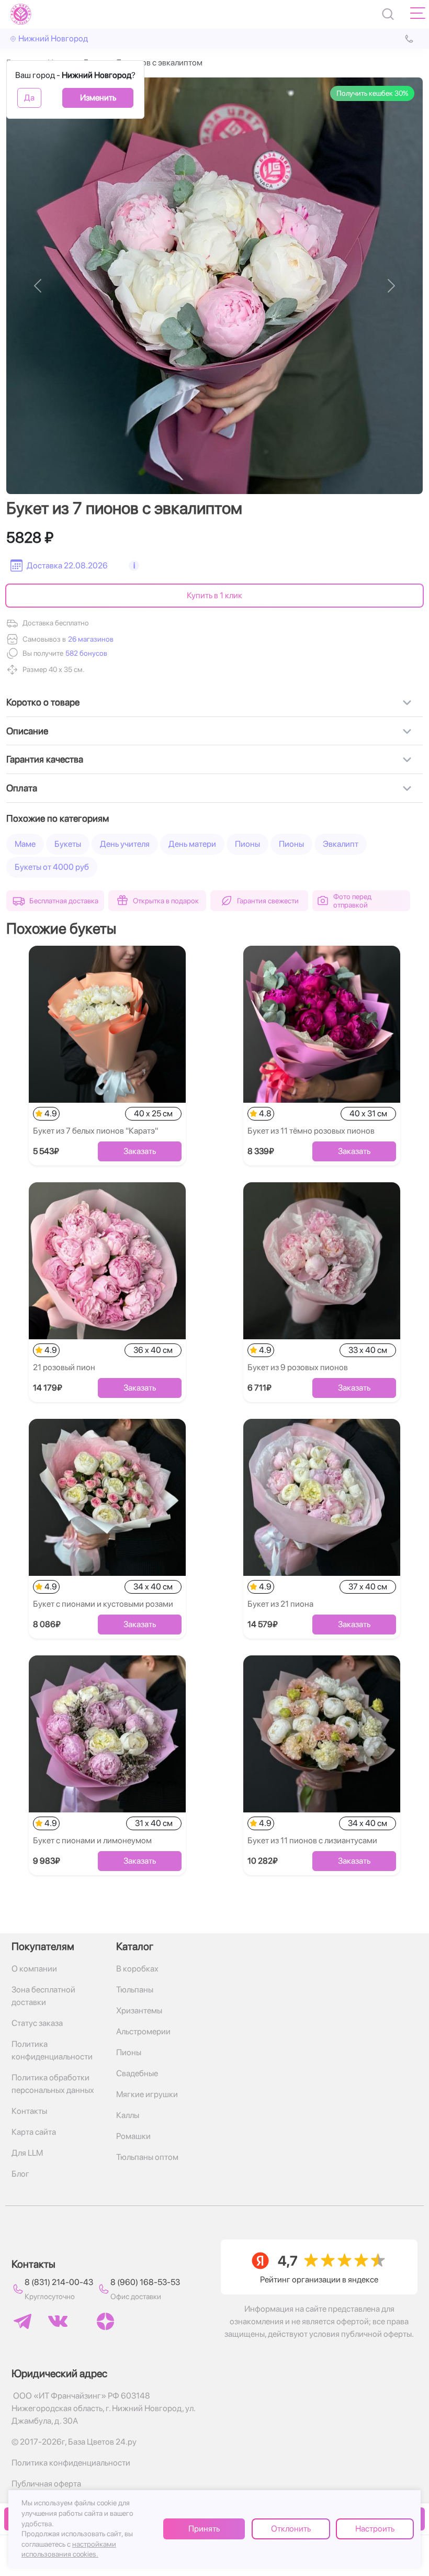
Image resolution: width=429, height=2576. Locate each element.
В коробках (137, 1969)
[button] (85, 653)
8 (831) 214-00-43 (59, 2282)
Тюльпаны (135, 1990)
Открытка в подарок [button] (166, 901)
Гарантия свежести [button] (268, 901)
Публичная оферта (46, 2484)
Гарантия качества (45, 759)
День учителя (125, 844)
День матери (192, 844)
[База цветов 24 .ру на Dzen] (105, 2321)
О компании (34, 1969)
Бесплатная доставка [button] (64, 901)
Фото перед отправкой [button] (352, 901)
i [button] (134, 565)
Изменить (98, 98)
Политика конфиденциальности (52, 2050)
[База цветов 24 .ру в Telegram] (22, 2321)
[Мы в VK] (58, 2321)
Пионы (247, 844)
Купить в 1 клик (214, 595)
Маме (25, 844)
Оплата (22, 788)
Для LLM (27, 2153)
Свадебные (137, 2073)
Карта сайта (34, 2132)
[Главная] (21, 14)
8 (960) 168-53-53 (145, 2282)
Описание (27, 731)
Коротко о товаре (43, 702)
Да (29, 98)
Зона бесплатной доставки (43, 1996)
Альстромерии (143, 2031)
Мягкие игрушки (147, 2094)
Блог (20, 2174)
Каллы (128, 2115)
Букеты (68, 844)
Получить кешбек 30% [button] (372, 93)
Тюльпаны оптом (147, 2157)
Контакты (29, 2111)
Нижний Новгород (53, 38)
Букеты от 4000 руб (52, 867)
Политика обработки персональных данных (53, 2084)
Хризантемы (139, 2011)
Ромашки (133, 2136)
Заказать (140, 1151)
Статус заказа (37, 2023)
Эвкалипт (341, 844)
